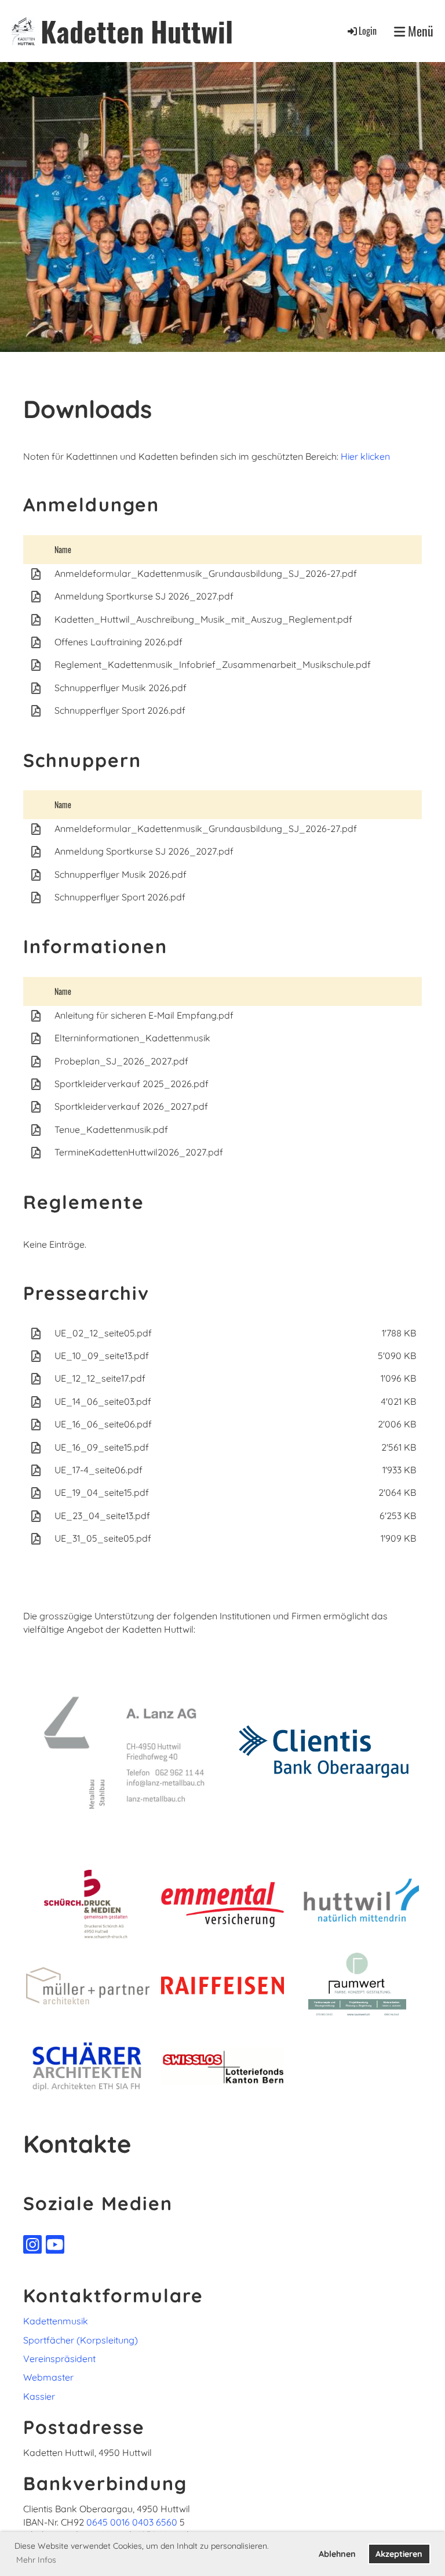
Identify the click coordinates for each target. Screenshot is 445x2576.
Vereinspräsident (59, 2359)
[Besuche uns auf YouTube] (55, 2247)
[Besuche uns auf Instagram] (32, 2247)
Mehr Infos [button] (36, 2560)
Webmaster (48, 2377)
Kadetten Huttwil (137, 31)
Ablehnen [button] (337, 2554)
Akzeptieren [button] (399, 2554)
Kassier (39, 2396)
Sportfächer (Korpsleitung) (81, 2340)
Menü (419, 31)
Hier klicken (365, 456)
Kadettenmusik (56, 2321)
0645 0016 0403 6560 (132, 2522)
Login (368, 31)
